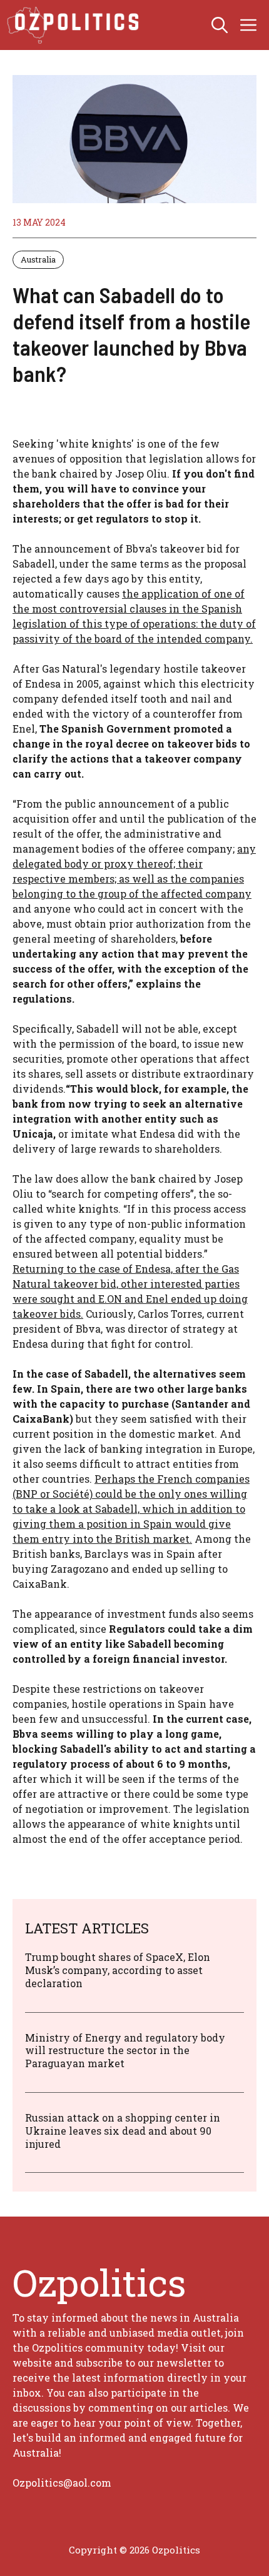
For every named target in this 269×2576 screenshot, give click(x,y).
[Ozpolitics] (75, 25)
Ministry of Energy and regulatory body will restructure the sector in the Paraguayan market (125, 2051)
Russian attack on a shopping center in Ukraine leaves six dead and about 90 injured (123, 2131)
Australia (38, 259)
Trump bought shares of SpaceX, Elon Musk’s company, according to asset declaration (118, 1970)
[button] (220, 25)
